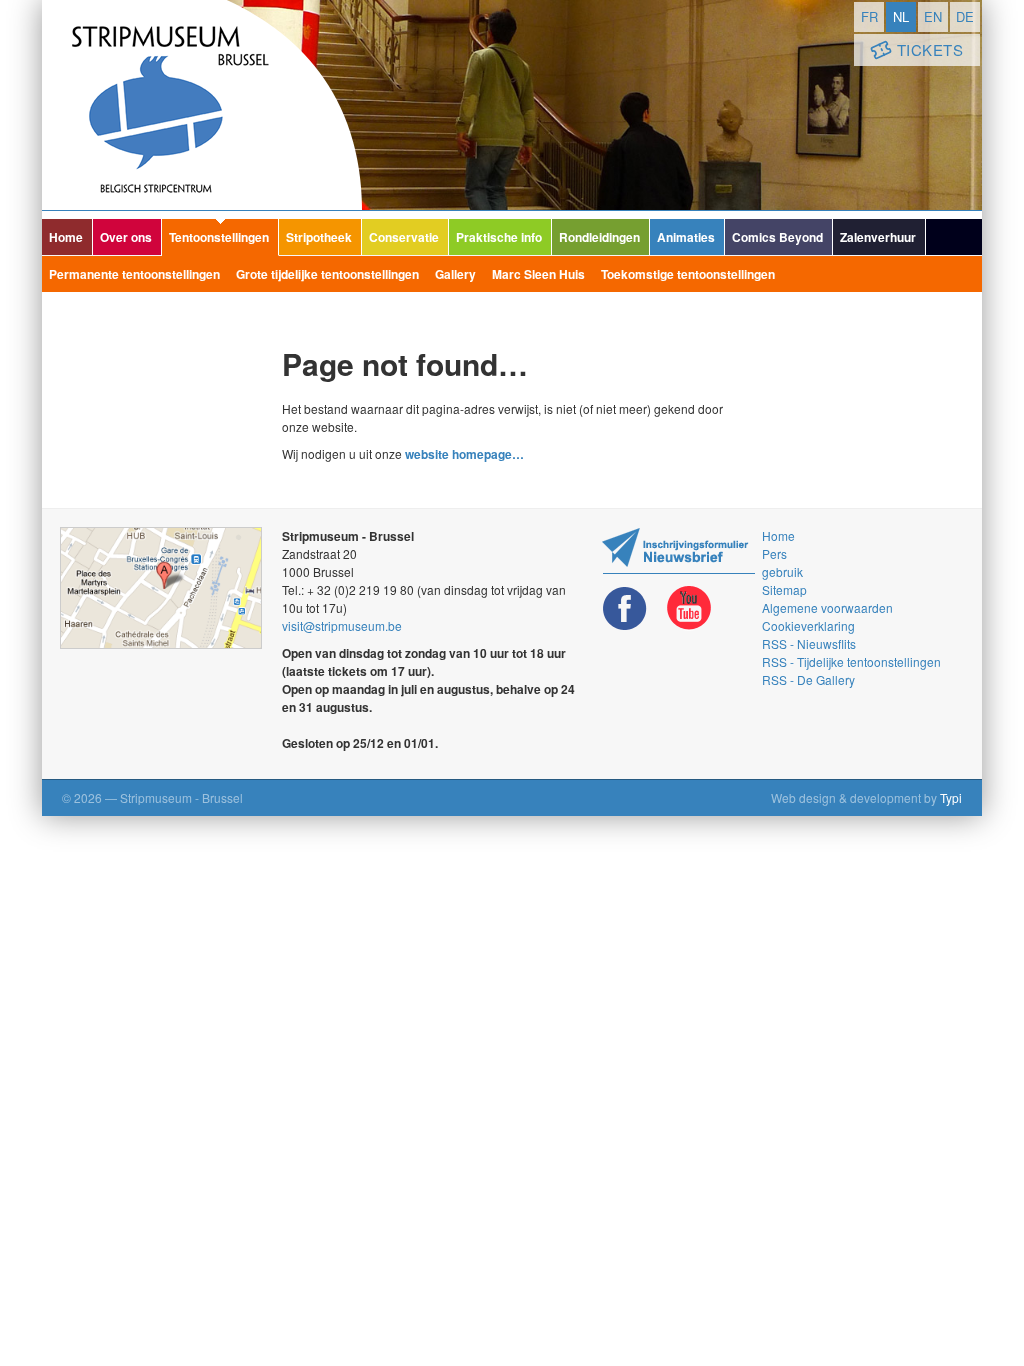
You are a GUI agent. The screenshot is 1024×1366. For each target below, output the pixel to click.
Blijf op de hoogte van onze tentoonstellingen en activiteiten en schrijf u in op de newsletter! (678, 550)
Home (66, 237)
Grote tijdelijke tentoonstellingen (327, 274)
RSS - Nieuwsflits (809, 643)
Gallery (455, 274)
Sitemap (784, 589)
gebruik (782, 571)
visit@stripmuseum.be (342, 625)
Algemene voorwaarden (827, 607)
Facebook (625, 608)
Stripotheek (319, 237)
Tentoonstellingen (219, 237)
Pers (774, 553)
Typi (951, 797)
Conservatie (404, 237)
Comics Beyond (777, 237)
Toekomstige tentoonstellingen (688, 274)
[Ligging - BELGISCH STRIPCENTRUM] (161, 588)
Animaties (686, 237)
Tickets (930, 49)
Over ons (126, 237)
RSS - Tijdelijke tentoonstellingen (851, 661)
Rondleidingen (599, 237)
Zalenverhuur (878, 237)
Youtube (689, 608)
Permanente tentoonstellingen (134, 274)
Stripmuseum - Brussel (202, 105)
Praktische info (499, 237)
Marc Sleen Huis (538, 274)
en (933, 16)
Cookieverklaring (808, 625)
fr (869, 16)
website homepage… (464, 454)
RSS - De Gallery (808, 679)
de (965, 16)
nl (901, 16)
